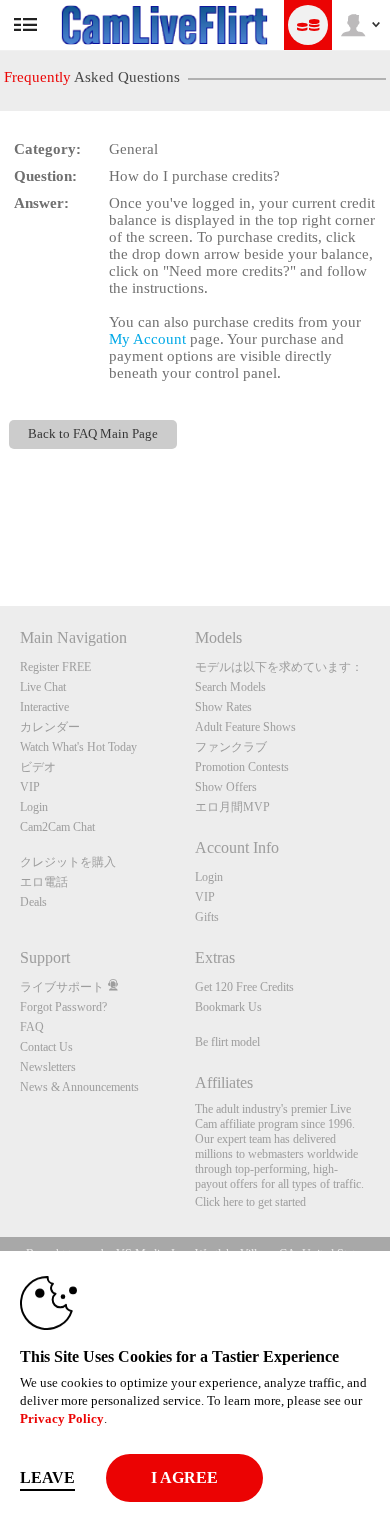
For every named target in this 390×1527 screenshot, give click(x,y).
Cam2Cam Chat (57, 827)
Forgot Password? (63, 1007)
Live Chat (43, 687)
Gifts (207, 917)
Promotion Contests (242, 767)
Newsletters (48, 1067)
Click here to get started (250, 1202)
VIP (30, 787)
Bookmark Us (228, 1007)
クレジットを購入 (68, 862)
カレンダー (50, 727)
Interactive (44, 707)
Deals (33, 902)
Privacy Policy (62, 1418)
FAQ (32, 1027)
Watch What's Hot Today (78, 747)
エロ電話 (44, 882)
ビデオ (38, 767)
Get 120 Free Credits (244, 987)
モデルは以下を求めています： (279, 667)
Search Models (230, 687)
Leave (47, 1477)
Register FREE (55, 667)
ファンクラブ (231, 747)
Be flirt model (227, 1042)
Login (34, 807)
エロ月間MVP (232, 807)
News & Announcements (79, 1087)
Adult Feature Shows (245, 727)
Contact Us (46, 1047)
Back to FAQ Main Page (93, 434)
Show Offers (226, 787)
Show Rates (223, 707)
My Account (147, 339)
